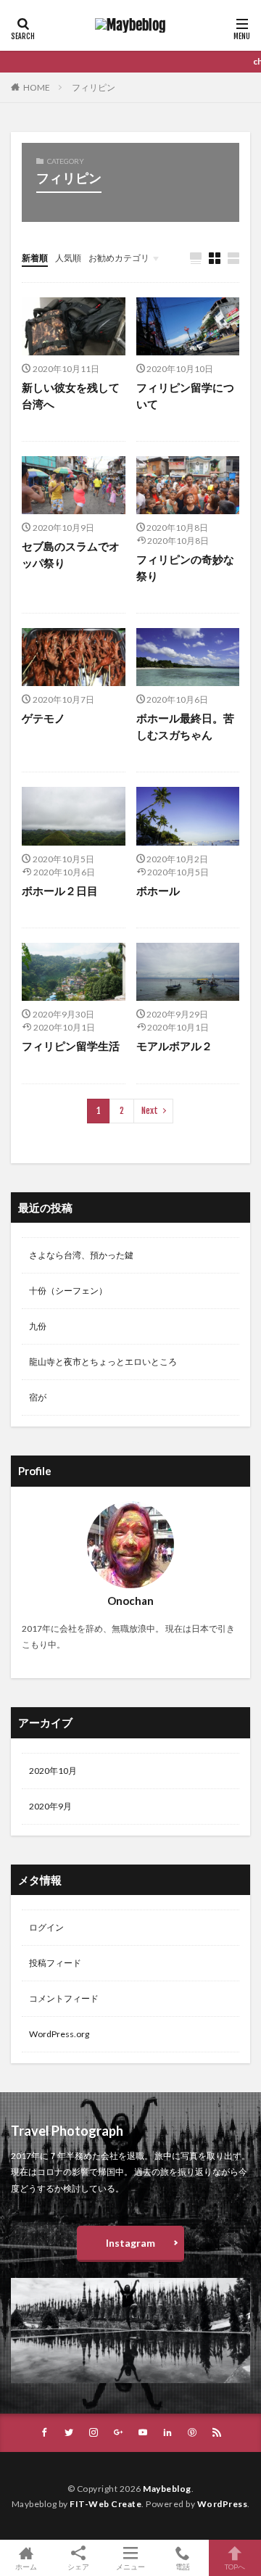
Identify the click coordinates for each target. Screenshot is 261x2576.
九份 (38, 1326)
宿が (38, 1397)
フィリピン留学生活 (71, 1046)
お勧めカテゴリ (119, 258)
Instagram (130, 2243)
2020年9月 (50, 1806)
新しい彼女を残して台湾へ (71, 396)
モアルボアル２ (174, 1046)
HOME (37, 87)
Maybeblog (167, 2489)
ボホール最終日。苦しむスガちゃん (185, 726)
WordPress (223, 2504)
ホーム (26, 2566)
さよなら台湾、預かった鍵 (81, 1255)
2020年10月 (53, 1771)
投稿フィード (55, 1963)
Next (150, 1111)
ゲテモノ (43, 718)
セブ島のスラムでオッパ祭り (71, 554)
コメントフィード (64, 1998)
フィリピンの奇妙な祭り (185, 567)
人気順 (68, 258)
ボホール (158, 891)
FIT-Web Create (105, 2504)
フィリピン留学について (185, 396)
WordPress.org (59, 2034)
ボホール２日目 (60, 891)
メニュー (130, 2566)
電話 (183, 2566)
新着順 (35, 258)
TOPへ (235, 2566)
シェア (78, 2567)
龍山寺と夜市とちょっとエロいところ (103, 1362)
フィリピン (94, 87)
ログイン (46, 1927)
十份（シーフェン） (68, 1291)
